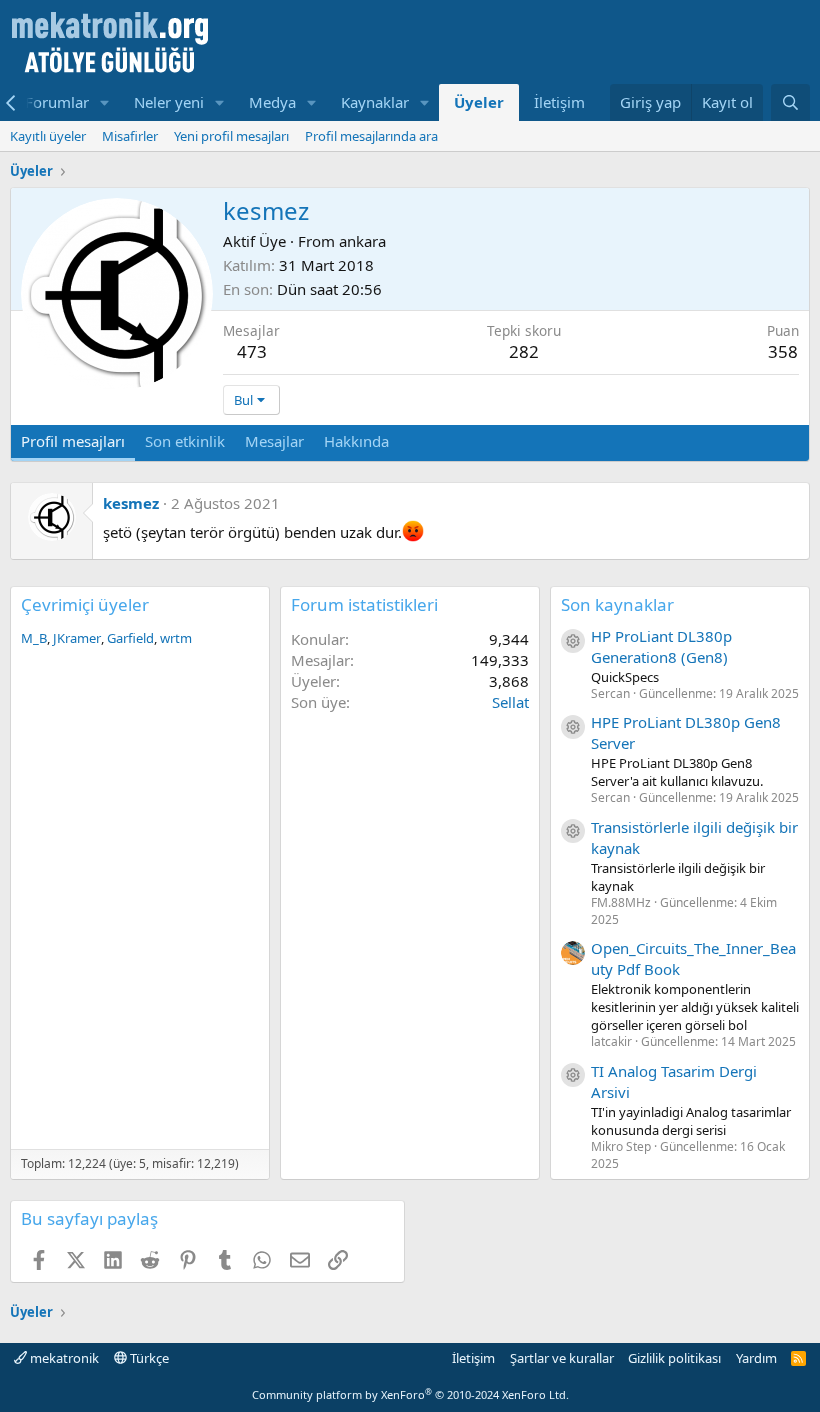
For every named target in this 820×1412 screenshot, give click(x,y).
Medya (272, 102)
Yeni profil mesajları (231, 136)
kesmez (131, 503)
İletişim (559, 102)
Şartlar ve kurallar (562, 1358)
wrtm (176, 638)
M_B (34, 638)
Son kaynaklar (617, 604)
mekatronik (63, 1358)
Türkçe (148, 1358)
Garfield (130, 638)
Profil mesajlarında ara (371, 136)
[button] (105, 102)
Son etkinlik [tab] (185, 441)
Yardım (756, 1358)
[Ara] (790, 102)
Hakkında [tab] (356, 441)
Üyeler (479, 102)
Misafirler (130, 136)
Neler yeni (169, 102)
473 (252, 351)
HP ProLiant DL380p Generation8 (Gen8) (661, 646)
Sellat (510, 702)
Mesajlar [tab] (274, 441)
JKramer (77, 638)
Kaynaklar (375, 102)
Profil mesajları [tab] (73, 441)
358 (783, 351)
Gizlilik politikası (674, 1358)
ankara (362, 241)
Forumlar (57, 102)
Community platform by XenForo (410, 1394)
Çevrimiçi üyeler (85, 604)
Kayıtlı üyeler (48, 136)
